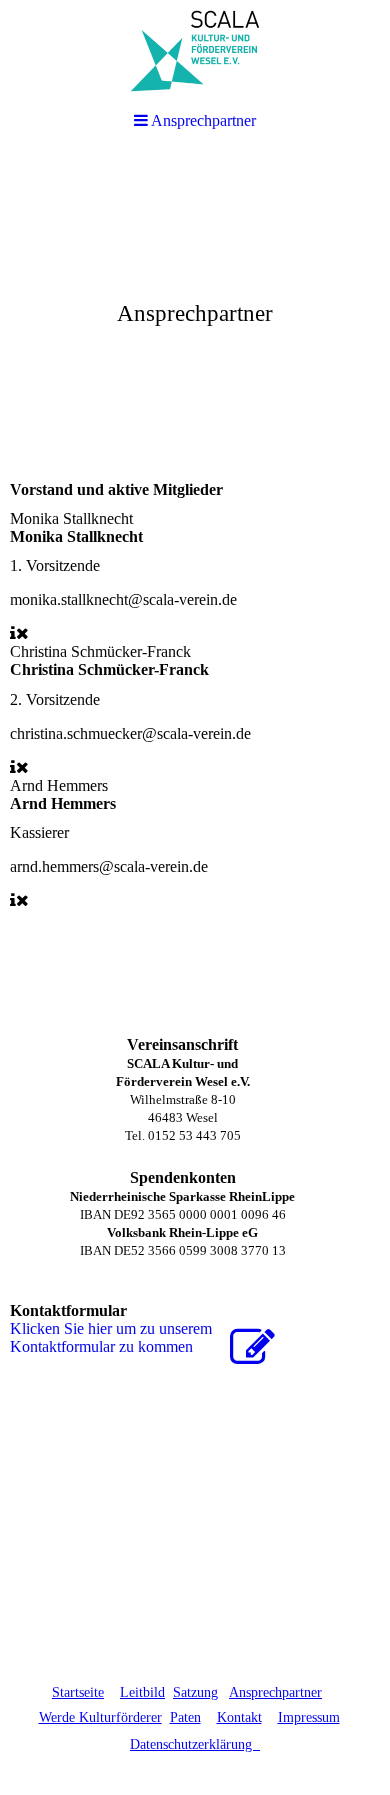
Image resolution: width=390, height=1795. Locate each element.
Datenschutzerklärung (195, 1744)
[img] (195, 306)
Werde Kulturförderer (100, 1717)
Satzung (195, 1692)
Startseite (78, 1692)
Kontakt (239, 1717)
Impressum (309, 1717)
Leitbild (142, 1692)
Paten (185, 1717)
